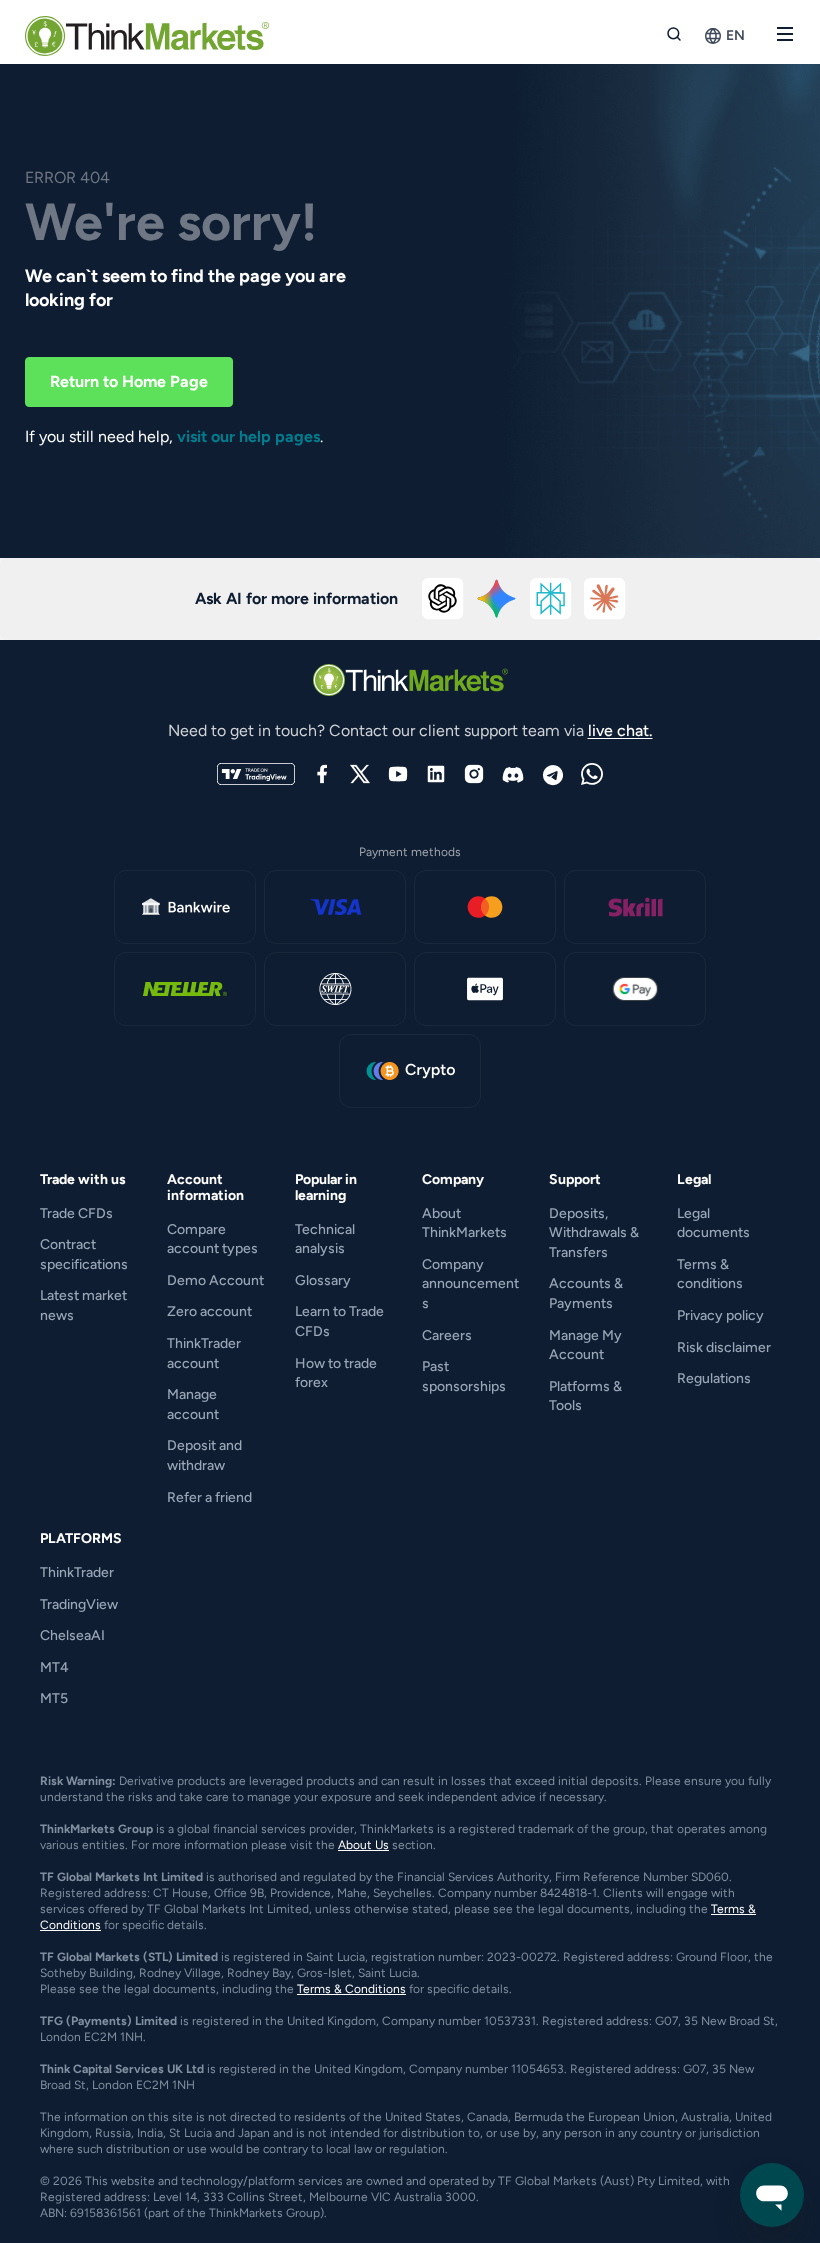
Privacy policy (720, 1315)
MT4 (54, 1667)
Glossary (323, 1280)
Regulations (714, 1378)
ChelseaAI (72, 1635)
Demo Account (215, 1280)
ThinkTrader (77, 1572)
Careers (447, 1335)
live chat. (620, 730)
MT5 (54, 1698)
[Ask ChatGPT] (443, 599)
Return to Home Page (129, 381)
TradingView (79, 1604)
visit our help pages (248, 436)
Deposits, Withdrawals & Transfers (594, 1233)
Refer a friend (209, 1497)
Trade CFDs (76, 1213)
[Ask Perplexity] (551, 599)
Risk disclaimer (724, 1347)
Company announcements (470, 1284)
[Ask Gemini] (497, 599)
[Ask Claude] (605, 599)
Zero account (209, 1311)
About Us (363, 1845)
